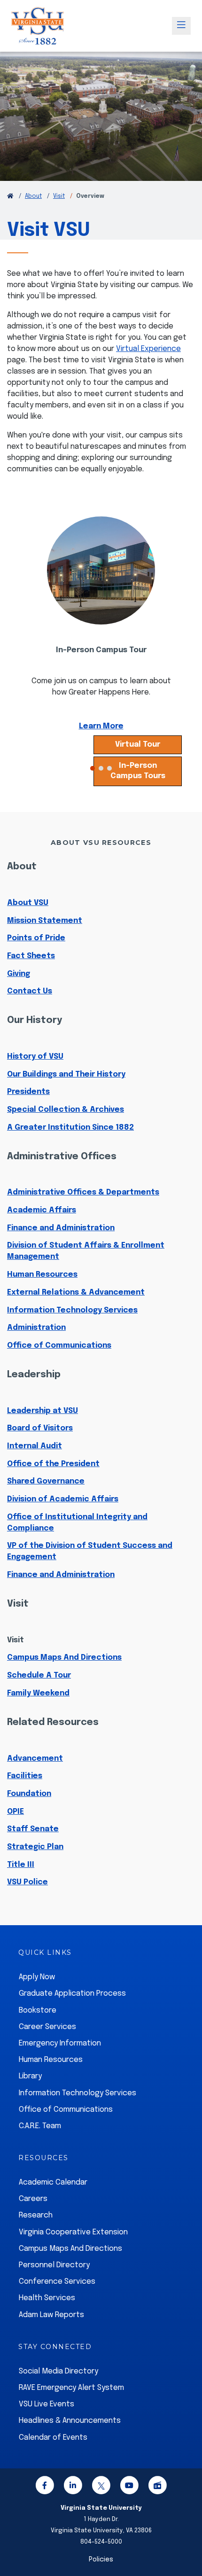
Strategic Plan (35, 1847)
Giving (19, 974)
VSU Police (27, 1882)
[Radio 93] (157, 2487)
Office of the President (53, 1464)
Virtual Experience (148, 349)
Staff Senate (33, 1829)
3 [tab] (109, 768)
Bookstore (38, 2010)
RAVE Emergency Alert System (71, 2388)
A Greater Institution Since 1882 (70, 1128)
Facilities (25, 1776)
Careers (33, 2199)
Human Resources (42, 1275)
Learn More (101, 726)
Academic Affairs (42, 1210)
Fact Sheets (31, 956)
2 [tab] (101, 768)
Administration (36, 1328)
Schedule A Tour (39, 1675)
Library (30, 2076)
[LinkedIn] (73, 2487)
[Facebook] (45, 2487)
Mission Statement (45, 921)
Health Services (47, 2298)
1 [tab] (93, 768)
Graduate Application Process (72, 1994)
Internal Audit (35, 1446)
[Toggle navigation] (181, 26)
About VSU (28, 903)
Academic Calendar (53, 2182)
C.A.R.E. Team (40, 2126)
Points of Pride (36, 938)
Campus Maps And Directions (64, 1658)
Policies (101, 2560)
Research (36, 2215)
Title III (21, 1865)
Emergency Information (60, 2043)
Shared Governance (46, 1481)
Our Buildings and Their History (66, 1074)
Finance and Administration (61, 1228)
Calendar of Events (53, 2438)
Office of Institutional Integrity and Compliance (77, 1523)
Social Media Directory (58, 2371)
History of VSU (35, 1057)
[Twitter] (101, 2487)
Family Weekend (38, 1693)
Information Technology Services (72, 1310)
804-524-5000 (101, 2542)
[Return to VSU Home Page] (10, 196)
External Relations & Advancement (76, 1292)
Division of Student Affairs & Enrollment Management (86, 1251)
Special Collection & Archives (66, 1110)
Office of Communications (59, 1346)
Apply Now (37, 1977)
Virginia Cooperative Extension (73, 2232)
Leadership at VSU (43, 1411)
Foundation (29, 1794)
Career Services (47, 2027)
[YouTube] (129, 2487)
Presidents (28, 1092)
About (33, 196)
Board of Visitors (40, 1428)
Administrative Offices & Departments (83, 1192)
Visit (59, 196)
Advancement (35, 1759)
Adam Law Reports (51, 2315)
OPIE (16, 1812)
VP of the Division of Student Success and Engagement (90, 1551)
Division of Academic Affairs (63, 1499)
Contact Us (30, 991)
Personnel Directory (54, 2265)
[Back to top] (187, 2542)
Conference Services (57, 2282)
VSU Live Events (47, 2404)
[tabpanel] (101, 634)
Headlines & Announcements (70, 2421)
